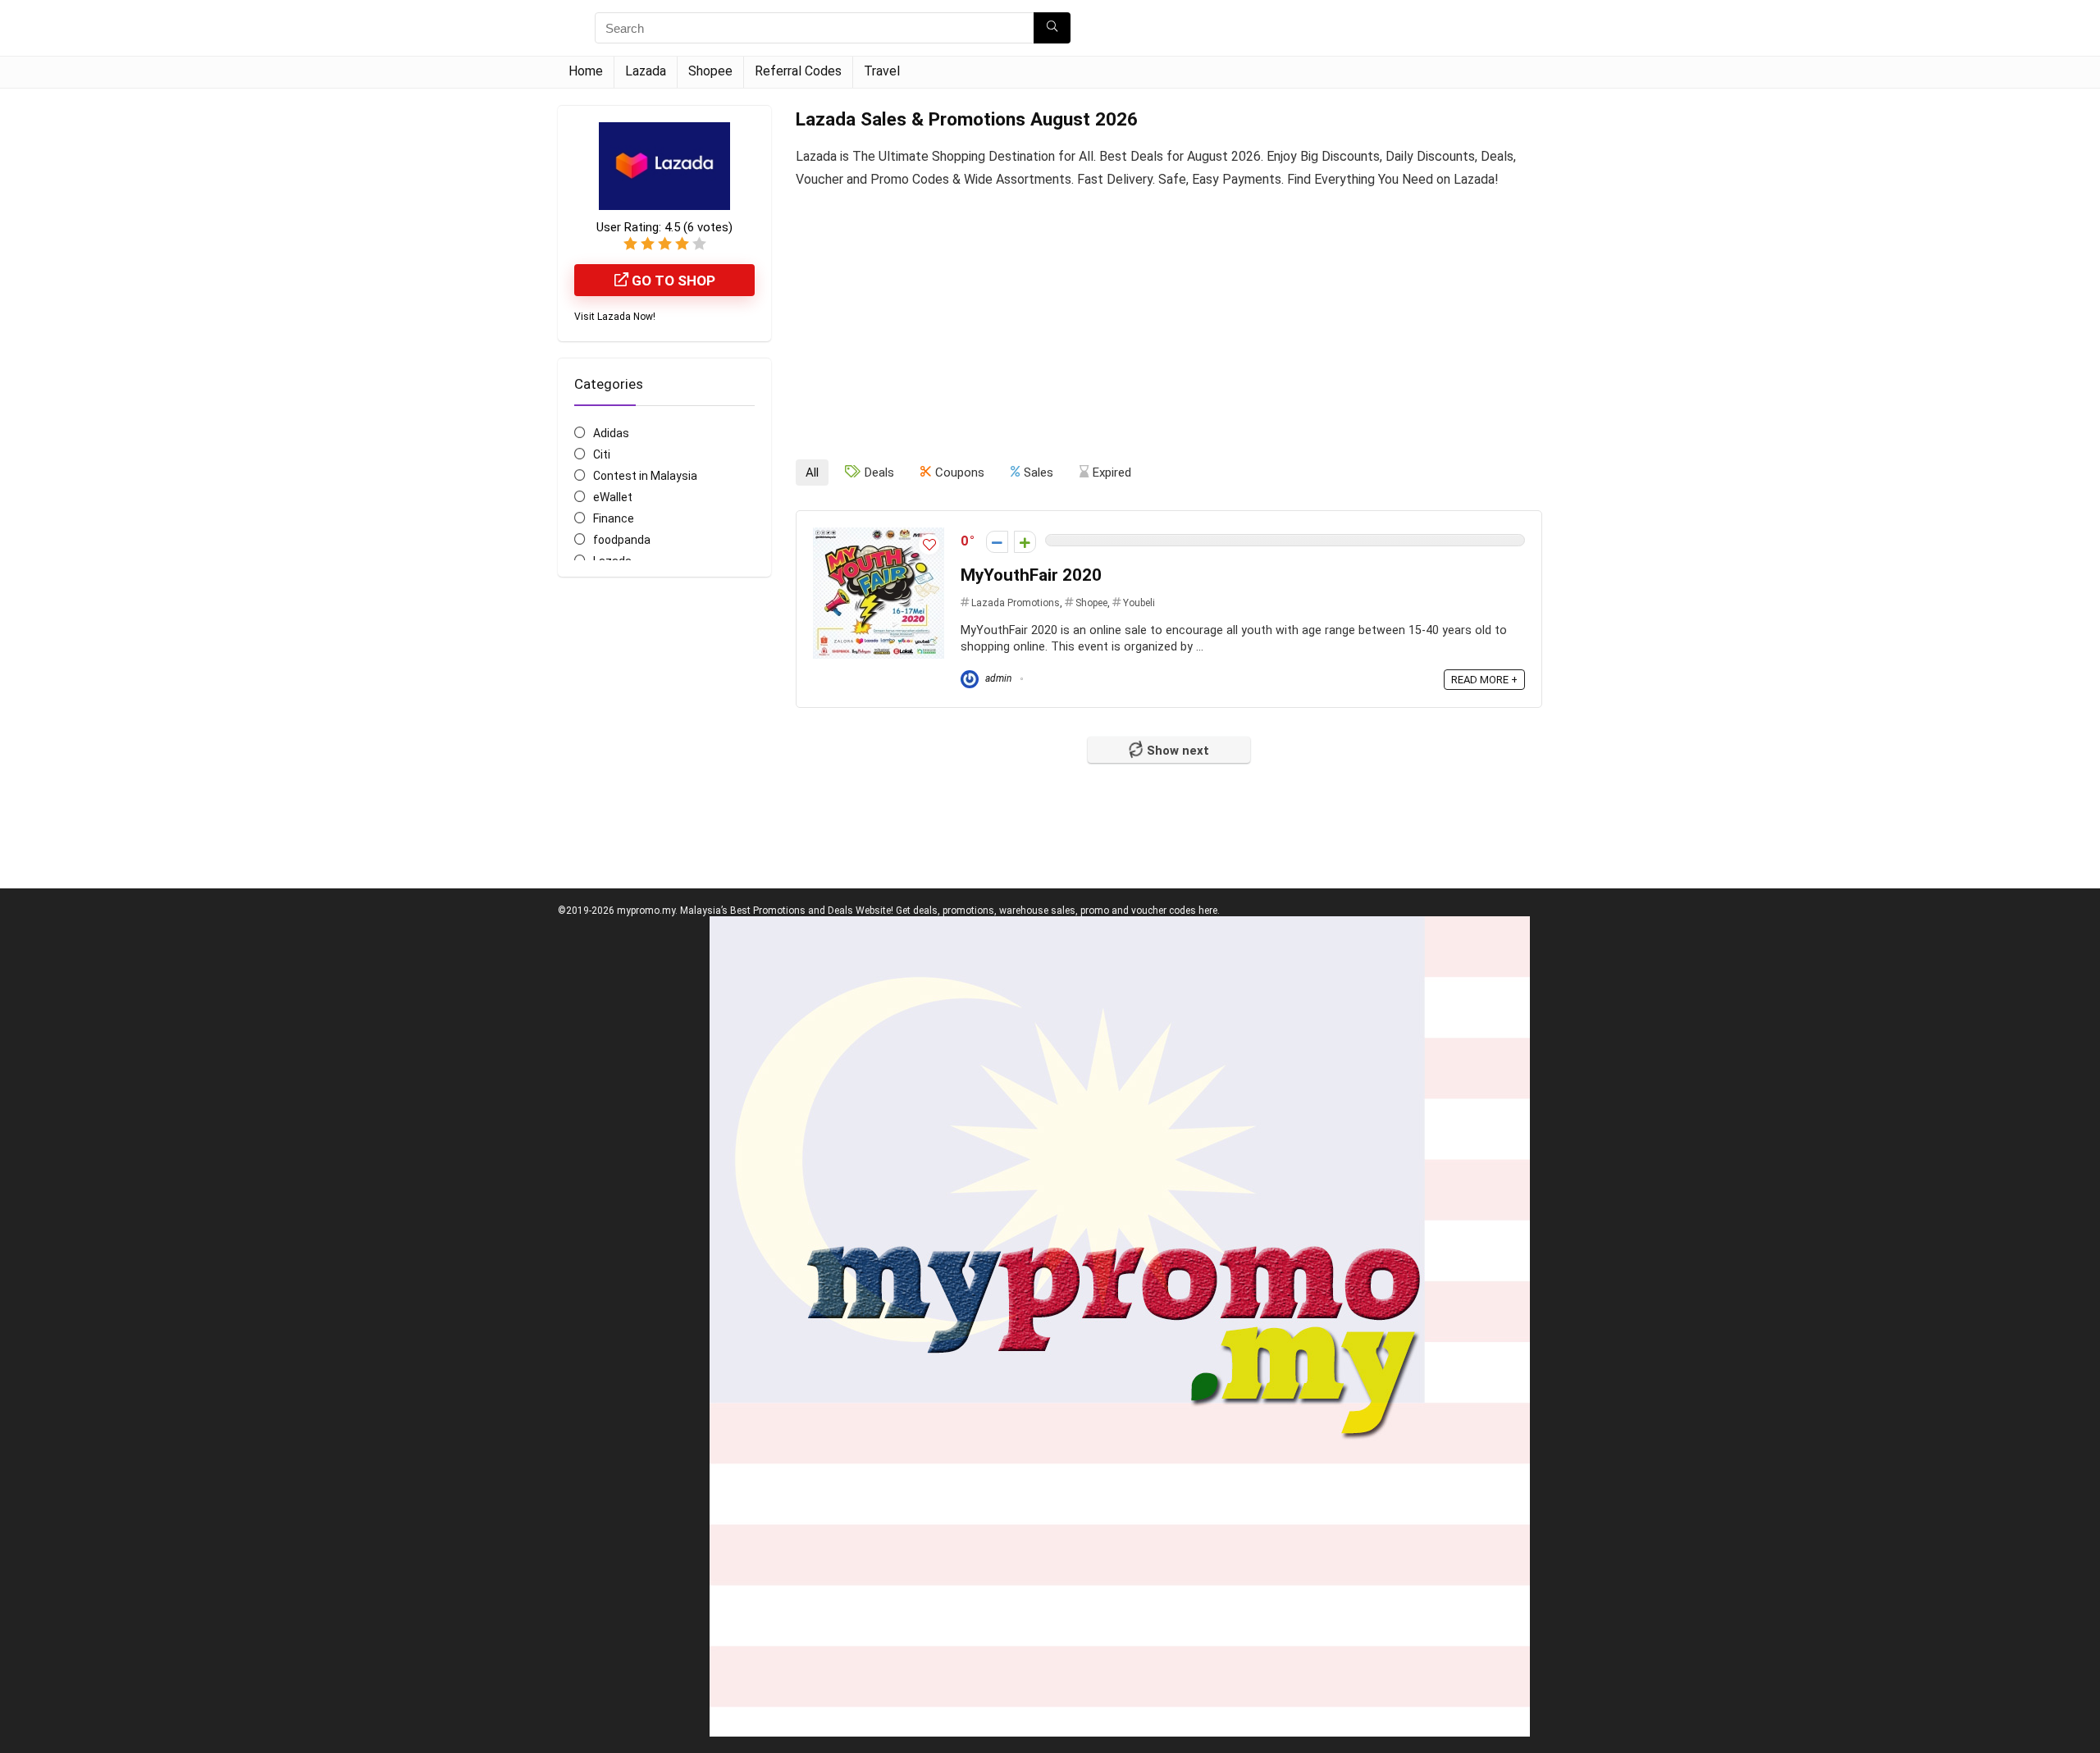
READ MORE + (1484, 680)
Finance (614, 518)
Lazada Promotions (1016, 603)
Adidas (611, 433)
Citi (602, 454)
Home (586, 71)
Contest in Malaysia (645, 476)
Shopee (710, 71)
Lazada (646, 71)
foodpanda (622, 540)
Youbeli (1139, 603)
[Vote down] (997, 542)
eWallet (613, 497)
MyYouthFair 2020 (1031, 575)
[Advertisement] (1169, 331)
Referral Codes (798, 71)
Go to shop (672, 281)
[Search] (1052, 28)
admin (997, 678)
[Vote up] (1025, 542)
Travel (882, 71)
